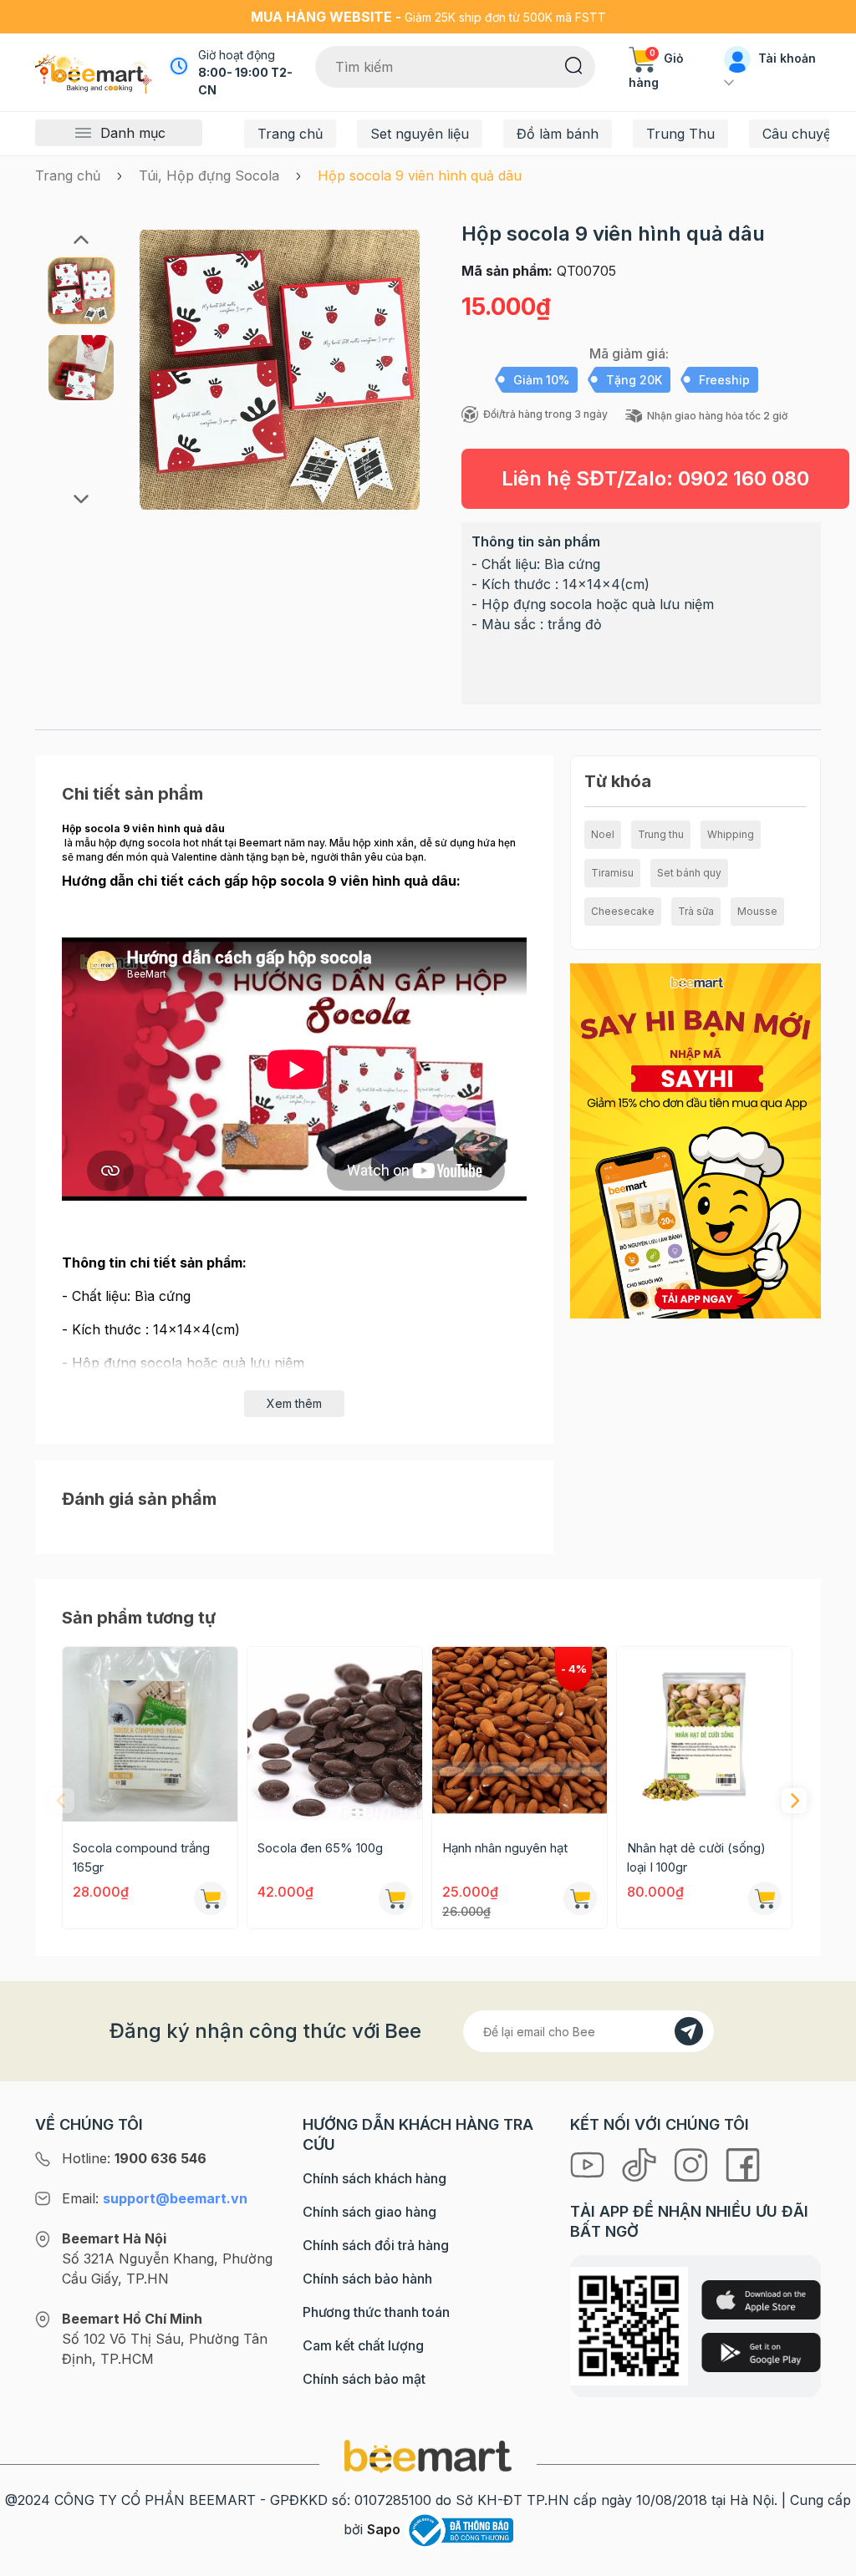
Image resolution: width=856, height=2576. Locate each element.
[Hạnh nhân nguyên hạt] (520, 1734)
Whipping (731, 834)
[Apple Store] (761, 2300)
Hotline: (134, 2158)
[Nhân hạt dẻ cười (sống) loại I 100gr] (704, 1734)
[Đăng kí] (689, 2031)
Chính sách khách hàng (374, 2178)
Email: (155, 2198)
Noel (603, 834)
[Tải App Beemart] (695, 1140)
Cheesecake (623, 911)
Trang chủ (290, 134)
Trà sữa (696, 911)
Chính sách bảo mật (364, 2379)
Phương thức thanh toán (376, 2312)
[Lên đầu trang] (825, 2559)
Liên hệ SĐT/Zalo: (655, 478)
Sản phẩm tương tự (139, 1618)
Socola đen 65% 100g (320, 1848)
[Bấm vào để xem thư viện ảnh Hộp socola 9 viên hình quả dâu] (280, 369)
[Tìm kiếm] (574, 64)
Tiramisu (612, 873)
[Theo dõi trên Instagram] (693, 2163)
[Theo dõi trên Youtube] (589, 2163)
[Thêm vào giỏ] (211, 1898)
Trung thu (661, 834)
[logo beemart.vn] (428, 2455)
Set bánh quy (689, 873)
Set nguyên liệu (420, 134)
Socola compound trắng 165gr (141, 1857)
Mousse (757, 911)
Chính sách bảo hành (367, 2279)
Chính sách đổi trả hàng (376, 2245)
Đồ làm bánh (558, 134)
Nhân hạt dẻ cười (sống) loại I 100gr (696, 1857)
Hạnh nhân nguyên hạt (505, 1848)
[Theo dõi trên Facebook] (743, 2163)
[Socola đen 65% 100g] (335, 1734)
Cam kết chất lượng (363, 2345)
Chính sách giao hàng (369, 2212)
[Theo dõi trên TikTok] (641, 2163)
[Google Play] (761, 2352)
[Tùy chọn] (580, 1898)
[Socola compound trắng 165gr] (150, 1734)
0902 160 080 (744, 478)
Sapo (384, 2529)
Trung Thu (680, 134)
